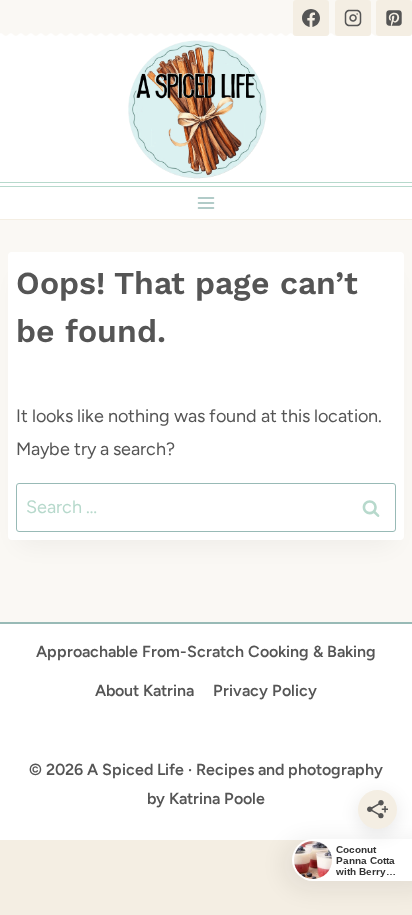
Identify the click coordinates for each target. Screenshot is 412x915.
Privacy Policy (265, 690)
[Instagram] (353, 18)
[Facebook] (311, 18)
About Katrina (144, 690)
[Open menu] (206, 202)
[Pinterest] (394, 18)
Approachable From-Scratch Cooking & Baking (206, 651)
